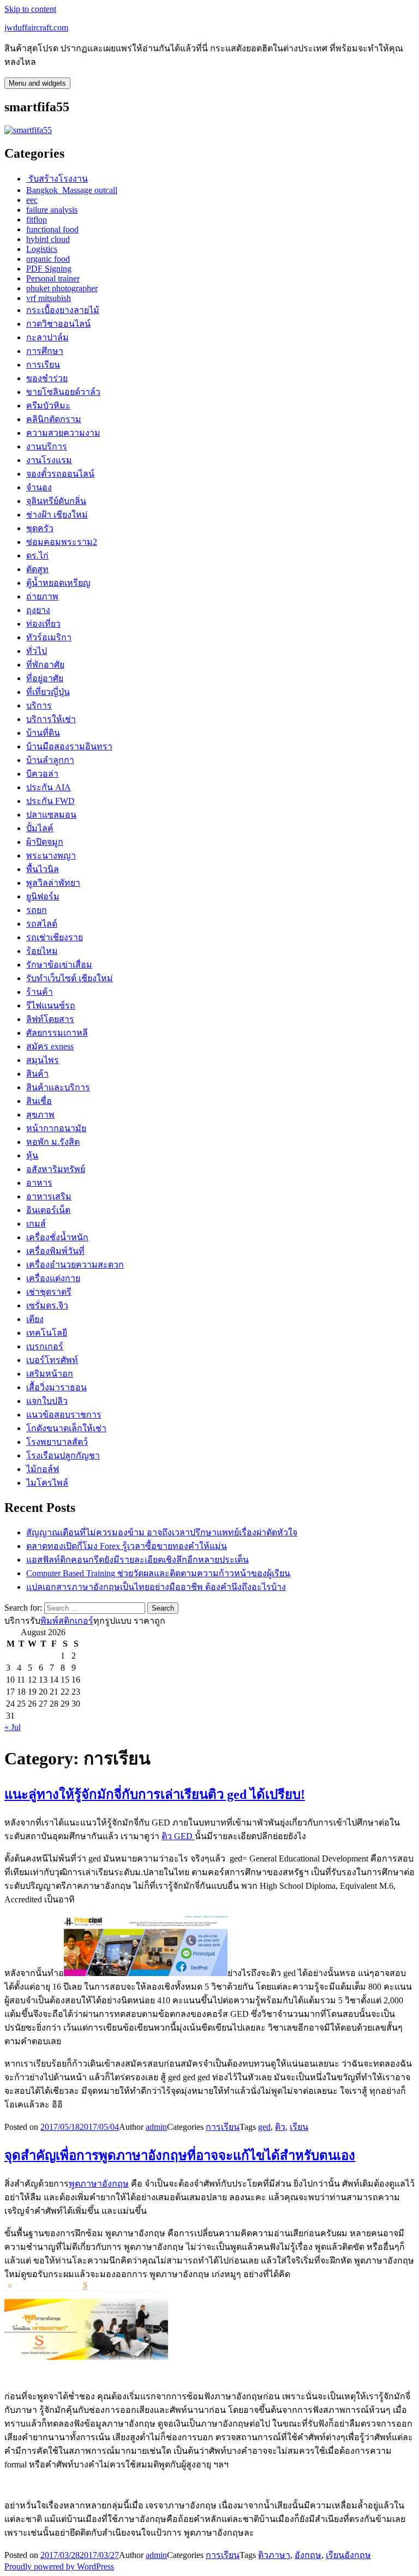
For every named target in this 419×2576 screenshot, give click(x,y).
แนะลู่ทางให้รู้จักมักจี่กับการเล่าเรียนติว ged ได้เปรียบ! (155, 1794)
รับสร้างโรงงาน (57, 179)
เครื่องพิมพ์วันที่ (55, 1251)
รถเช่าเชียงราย (55, 937)
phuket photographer (62, 288)
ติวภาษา (274, 2555)
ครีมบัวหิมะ (48, 406)
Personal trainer (53, 278)
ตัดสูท (37, 569)
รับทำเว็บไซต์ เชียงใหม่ (70, 978)
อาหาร (39, 1183)
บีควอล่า (42, 774)
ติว (280, 2127)
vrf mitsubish (49, 298)
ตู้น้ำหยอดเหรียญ (58, 583)
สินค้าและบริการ (58, 1087)
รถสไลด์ (42, 924)
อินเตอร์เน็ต (48, 1210)
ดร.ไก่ (37, 556)
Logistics (42, 249)
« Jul (13, 1727)
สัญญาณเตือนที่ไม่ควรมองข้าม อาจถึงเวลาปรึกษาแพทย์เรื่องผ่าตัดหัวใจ (162, 1532)
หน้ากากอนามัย (56, 1128)
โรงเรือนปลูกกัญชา (63, 1455)
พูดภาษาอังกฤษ (99, 2184)
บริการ (39, 705)
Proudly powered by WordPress (59, 2566)
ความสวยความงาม (63, 433)
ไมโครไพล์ (47, 1483)
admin (156, 2127)
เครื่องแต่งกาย (53, 1278)
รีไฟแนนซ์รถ (51, 1005)
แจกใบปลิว (47, 1401)
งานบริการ (47, 446)
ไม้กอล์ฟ (43, 1469)
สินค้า (37, 1074)
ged (264, 2127)
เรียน (299, 2127)
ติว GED (178, 1836)
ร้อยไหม (42, 951)
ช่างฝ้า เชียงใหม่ (57, 515)
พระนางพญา (51, 855)
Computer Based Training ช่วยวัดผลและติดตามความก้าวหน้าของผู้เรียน (158, 1573)
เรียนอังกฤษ (348, 2555)
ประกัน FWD (50, 801)
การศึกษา (45, 351)
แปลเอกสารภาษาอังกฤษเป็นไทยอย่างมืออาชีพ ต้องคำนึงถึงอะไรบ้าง (156, 1587)
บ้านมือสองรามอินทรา (69, 746)
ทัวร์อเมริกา (49, 637)
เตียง (35, 1319)
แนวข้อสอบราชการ (64, 1415)
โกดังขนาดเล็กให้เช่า (66, 1428)
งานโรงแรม (49, 460)
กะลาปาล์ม (47, 337)
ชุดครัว (40, 528)
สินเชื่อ (39, 1101)
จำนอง (39, 487)
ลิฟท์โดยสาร (50, 1019)
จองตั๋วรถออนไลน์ (60, 474)
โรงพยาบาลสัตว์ (57, 1442)
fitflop (37, 220)
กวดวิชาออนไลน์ (58, 324)
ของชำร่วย (47, 378)
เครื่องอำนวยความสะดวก (75, 1265)
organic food (48, 259)
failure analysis (52, 210)
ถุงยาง (38, 610)
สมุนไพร (43, 1060)
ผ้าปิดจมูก (45, 842)
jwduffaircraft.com (36, 28)
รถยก (37, 910)
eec (32, 200)
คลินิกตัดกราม (54, 419)
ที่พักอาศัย (45, 665)
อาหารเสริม (49, 1196)
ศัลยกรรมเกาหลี (57, 1033)
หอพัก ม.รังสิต (53, 1142)
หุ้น (32, 1155)
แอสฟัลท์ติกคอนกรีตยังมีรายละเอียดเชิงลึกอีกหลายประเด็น (137, 1560)
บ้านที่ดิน (43, 733)
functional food (52, 229)
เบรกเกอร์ (45, 1346)
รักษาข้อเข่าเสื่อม (59, 965)
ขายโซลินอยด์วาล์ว (63, 392)
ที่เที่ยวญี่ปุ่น (48, 692)
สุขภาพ (40, 1115)
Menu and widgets (37, 83)
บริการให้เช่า (51, 719)
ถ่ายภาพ (42, 596)
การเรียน (43, 365)
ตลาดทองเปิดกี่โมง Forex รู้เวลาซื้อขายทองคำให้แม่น (127, 1546)
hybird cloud (48, 239)
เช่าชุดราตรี (49, 1292)
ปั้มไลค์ (40, 828)
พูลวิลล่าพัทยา (53, 883)
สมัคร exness (50, 1046)
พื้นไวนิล (43, 869)
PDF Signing (49, 269)
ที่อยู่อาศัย (45, 678)
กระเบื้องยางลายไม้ (63, 310)
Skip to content (30, 9)
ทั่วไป (37, 651)
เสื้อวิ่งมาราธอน (56, 1387)
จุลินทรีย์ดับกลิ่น (56, 501)
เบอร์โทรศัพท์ (52, 1360)
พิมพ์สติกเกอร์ (67, 1621)
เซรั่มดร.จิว (47, 1305)
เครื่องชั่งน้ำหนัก (57, 1237)
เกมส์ (36, 1224)
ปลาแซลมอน (51, 815)
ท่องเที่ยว (43, 624)
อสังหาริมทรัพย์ (56, 1169)
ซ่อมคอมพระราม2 (62, 542)
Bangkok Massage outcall (72, 190)
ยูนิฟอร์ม (43, 896)
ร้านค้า (40, 992)
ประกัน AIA (49, 787)
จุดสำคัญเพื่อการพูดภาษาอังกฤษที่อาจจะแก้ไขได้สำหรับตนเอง (180, 2155)
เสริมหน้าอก (50, 1374)
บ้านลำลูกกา (50, 760)
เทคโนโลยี (47, 1333)
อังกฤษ (308, 2555)
